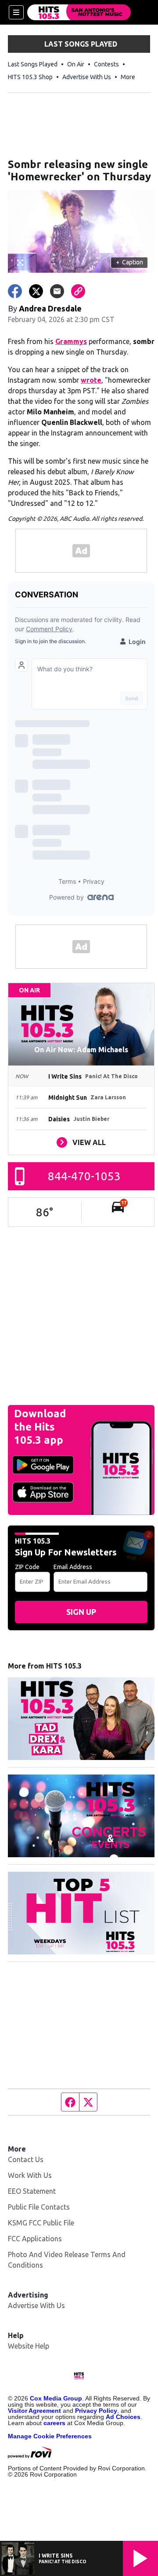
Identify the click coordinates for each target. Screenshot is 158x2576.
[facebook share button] (15, 291)
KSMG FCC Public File (41, 2223)
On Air (76, 64)
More (128, 77)
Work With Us (30, 2175)
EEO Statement (32, 2191)
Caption (129, 262)
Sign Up (81, 1612)
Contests (106, 64)
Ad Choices (123, 2417)
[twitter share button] (36, 291)
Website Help (29, 2346)
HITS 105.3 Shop (30, 77)
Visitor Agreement (34, 2411)
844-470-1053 (84, 1176)
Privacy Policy (96, 2411)
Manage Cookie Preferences (50, 2436)
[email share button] (57, 291)
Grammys (71, 341)
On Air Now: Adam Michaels (81, 1050)
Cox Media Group (56, 2398)
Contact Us (26, 2159)
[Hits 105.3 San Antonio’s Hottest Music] (79, 12)
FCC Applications (35, 2239)
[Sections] (16, 12)
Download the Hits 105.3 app (40, 1427)
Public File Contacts (39, 2207)
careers (54, 2423)
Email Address (73, 1567)
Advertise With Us (87, 77)
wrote (91, 380)
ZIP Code (27, 1567)
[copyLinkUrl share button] (78, 291)
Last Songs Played (33, 64)
